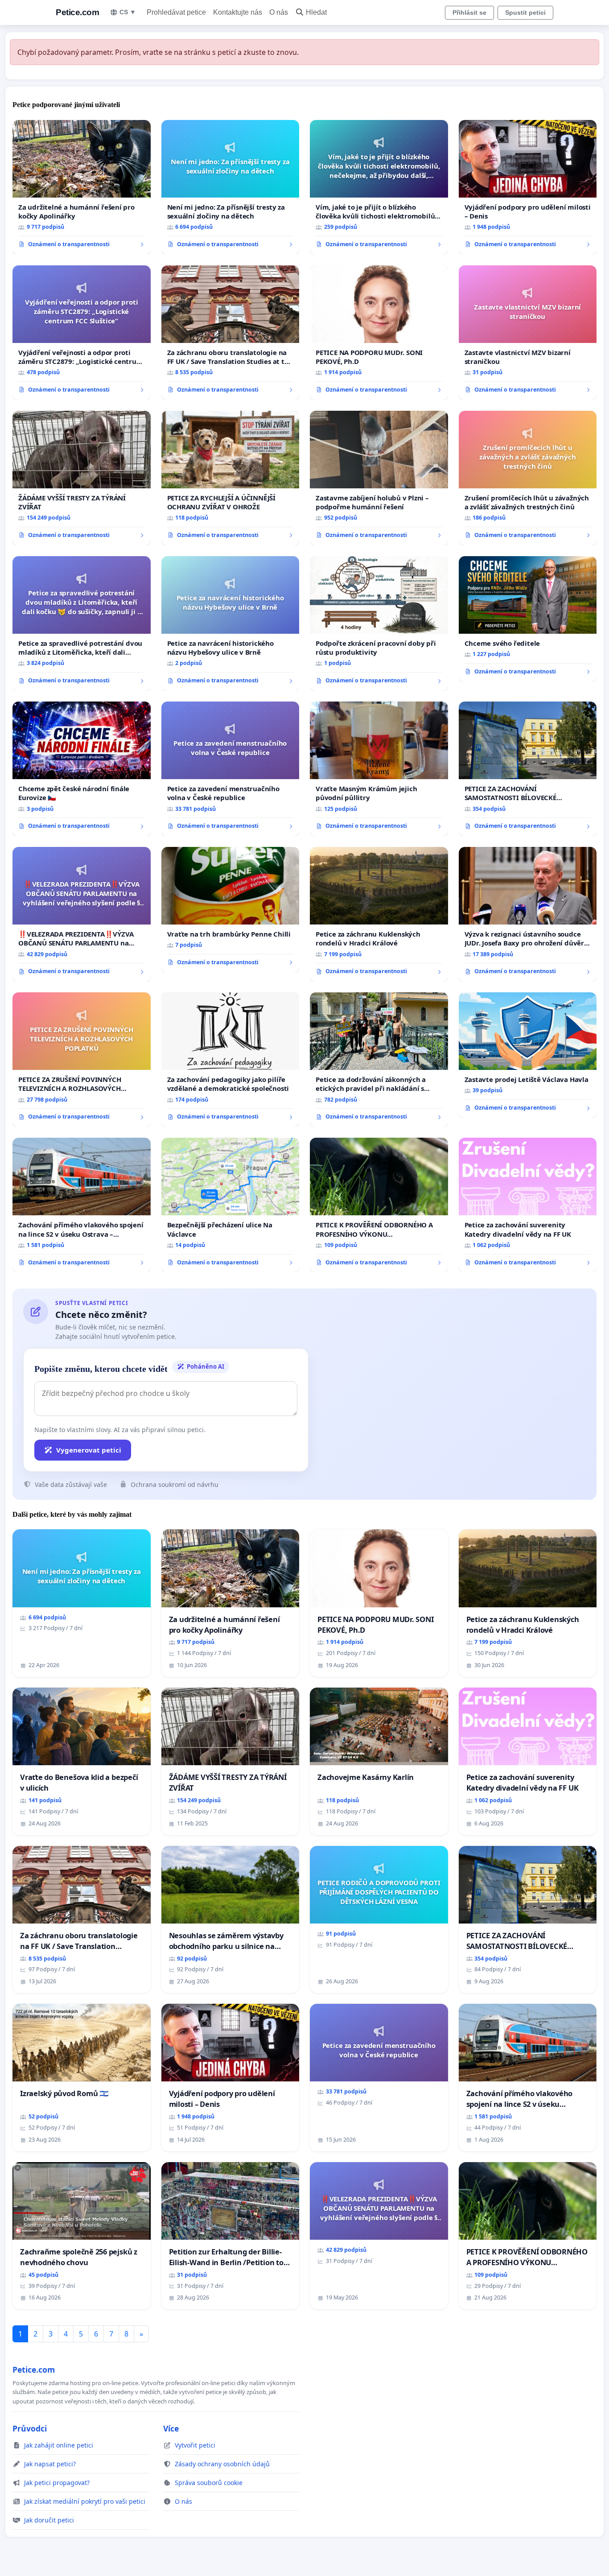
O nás (279, 12)
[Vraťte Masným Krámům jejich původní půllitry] (379, 769)
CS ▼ (128, 12)
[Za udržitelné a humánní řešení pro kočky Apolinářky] (82, 187)
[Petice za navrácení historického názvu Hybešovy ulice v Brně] (230, 623)
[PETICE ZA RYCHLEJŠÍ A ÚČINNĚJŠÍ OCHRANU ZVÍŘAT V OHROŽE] (230, 478)
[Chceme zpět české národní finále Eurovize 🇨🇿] (82, 769)
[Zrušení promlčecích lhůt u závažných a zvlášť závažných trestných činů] (528, 478)
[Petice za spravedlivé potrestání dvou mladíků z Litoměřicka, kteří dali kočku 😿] (82, 623)
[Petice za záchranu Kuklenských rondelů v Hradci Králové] (379, 914)
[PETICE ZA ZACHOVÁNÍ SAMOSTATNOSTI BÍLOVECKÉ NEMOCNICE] (528, 769)
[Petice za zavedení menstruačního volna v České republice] (230, 769)
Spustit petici (525, 12)
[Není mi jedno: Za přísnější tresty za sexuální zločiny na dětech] (230, 187)
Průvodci (30, 2428)
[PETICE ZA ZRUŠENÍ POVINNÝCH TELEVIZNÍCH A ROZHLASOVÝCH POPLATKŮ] (82, 1060)
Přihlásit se (469, 12)
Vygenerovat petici (89, 1450)
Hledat (316, 12)
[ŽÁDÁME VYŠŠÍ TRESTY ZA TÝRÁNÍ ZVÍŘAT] (82, 478)
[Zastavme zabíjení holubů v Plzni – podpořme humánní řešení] (379, 478)
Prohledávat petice (176, 12)
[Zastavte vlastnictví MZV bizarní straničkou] (528, 333)
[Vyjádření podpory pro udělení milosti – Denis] (528, 187)
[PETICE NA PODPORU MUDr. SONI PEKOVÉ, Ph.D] (379, 333)
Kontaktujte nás (238, 12)
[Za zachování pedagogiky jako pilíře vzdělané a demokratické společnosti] (230, 1060)
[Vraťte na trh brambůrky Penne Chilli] (230, 910)
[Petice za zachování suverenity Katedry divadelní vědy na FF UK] (528, 1205)
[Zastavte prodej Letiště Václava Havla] (528, 1055)
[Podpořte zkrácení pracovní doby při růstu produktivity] (379, 623)
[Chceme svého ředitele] (528, 619)
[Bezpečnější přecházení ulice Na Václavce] (230, 1205)
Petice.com (77, 12)
